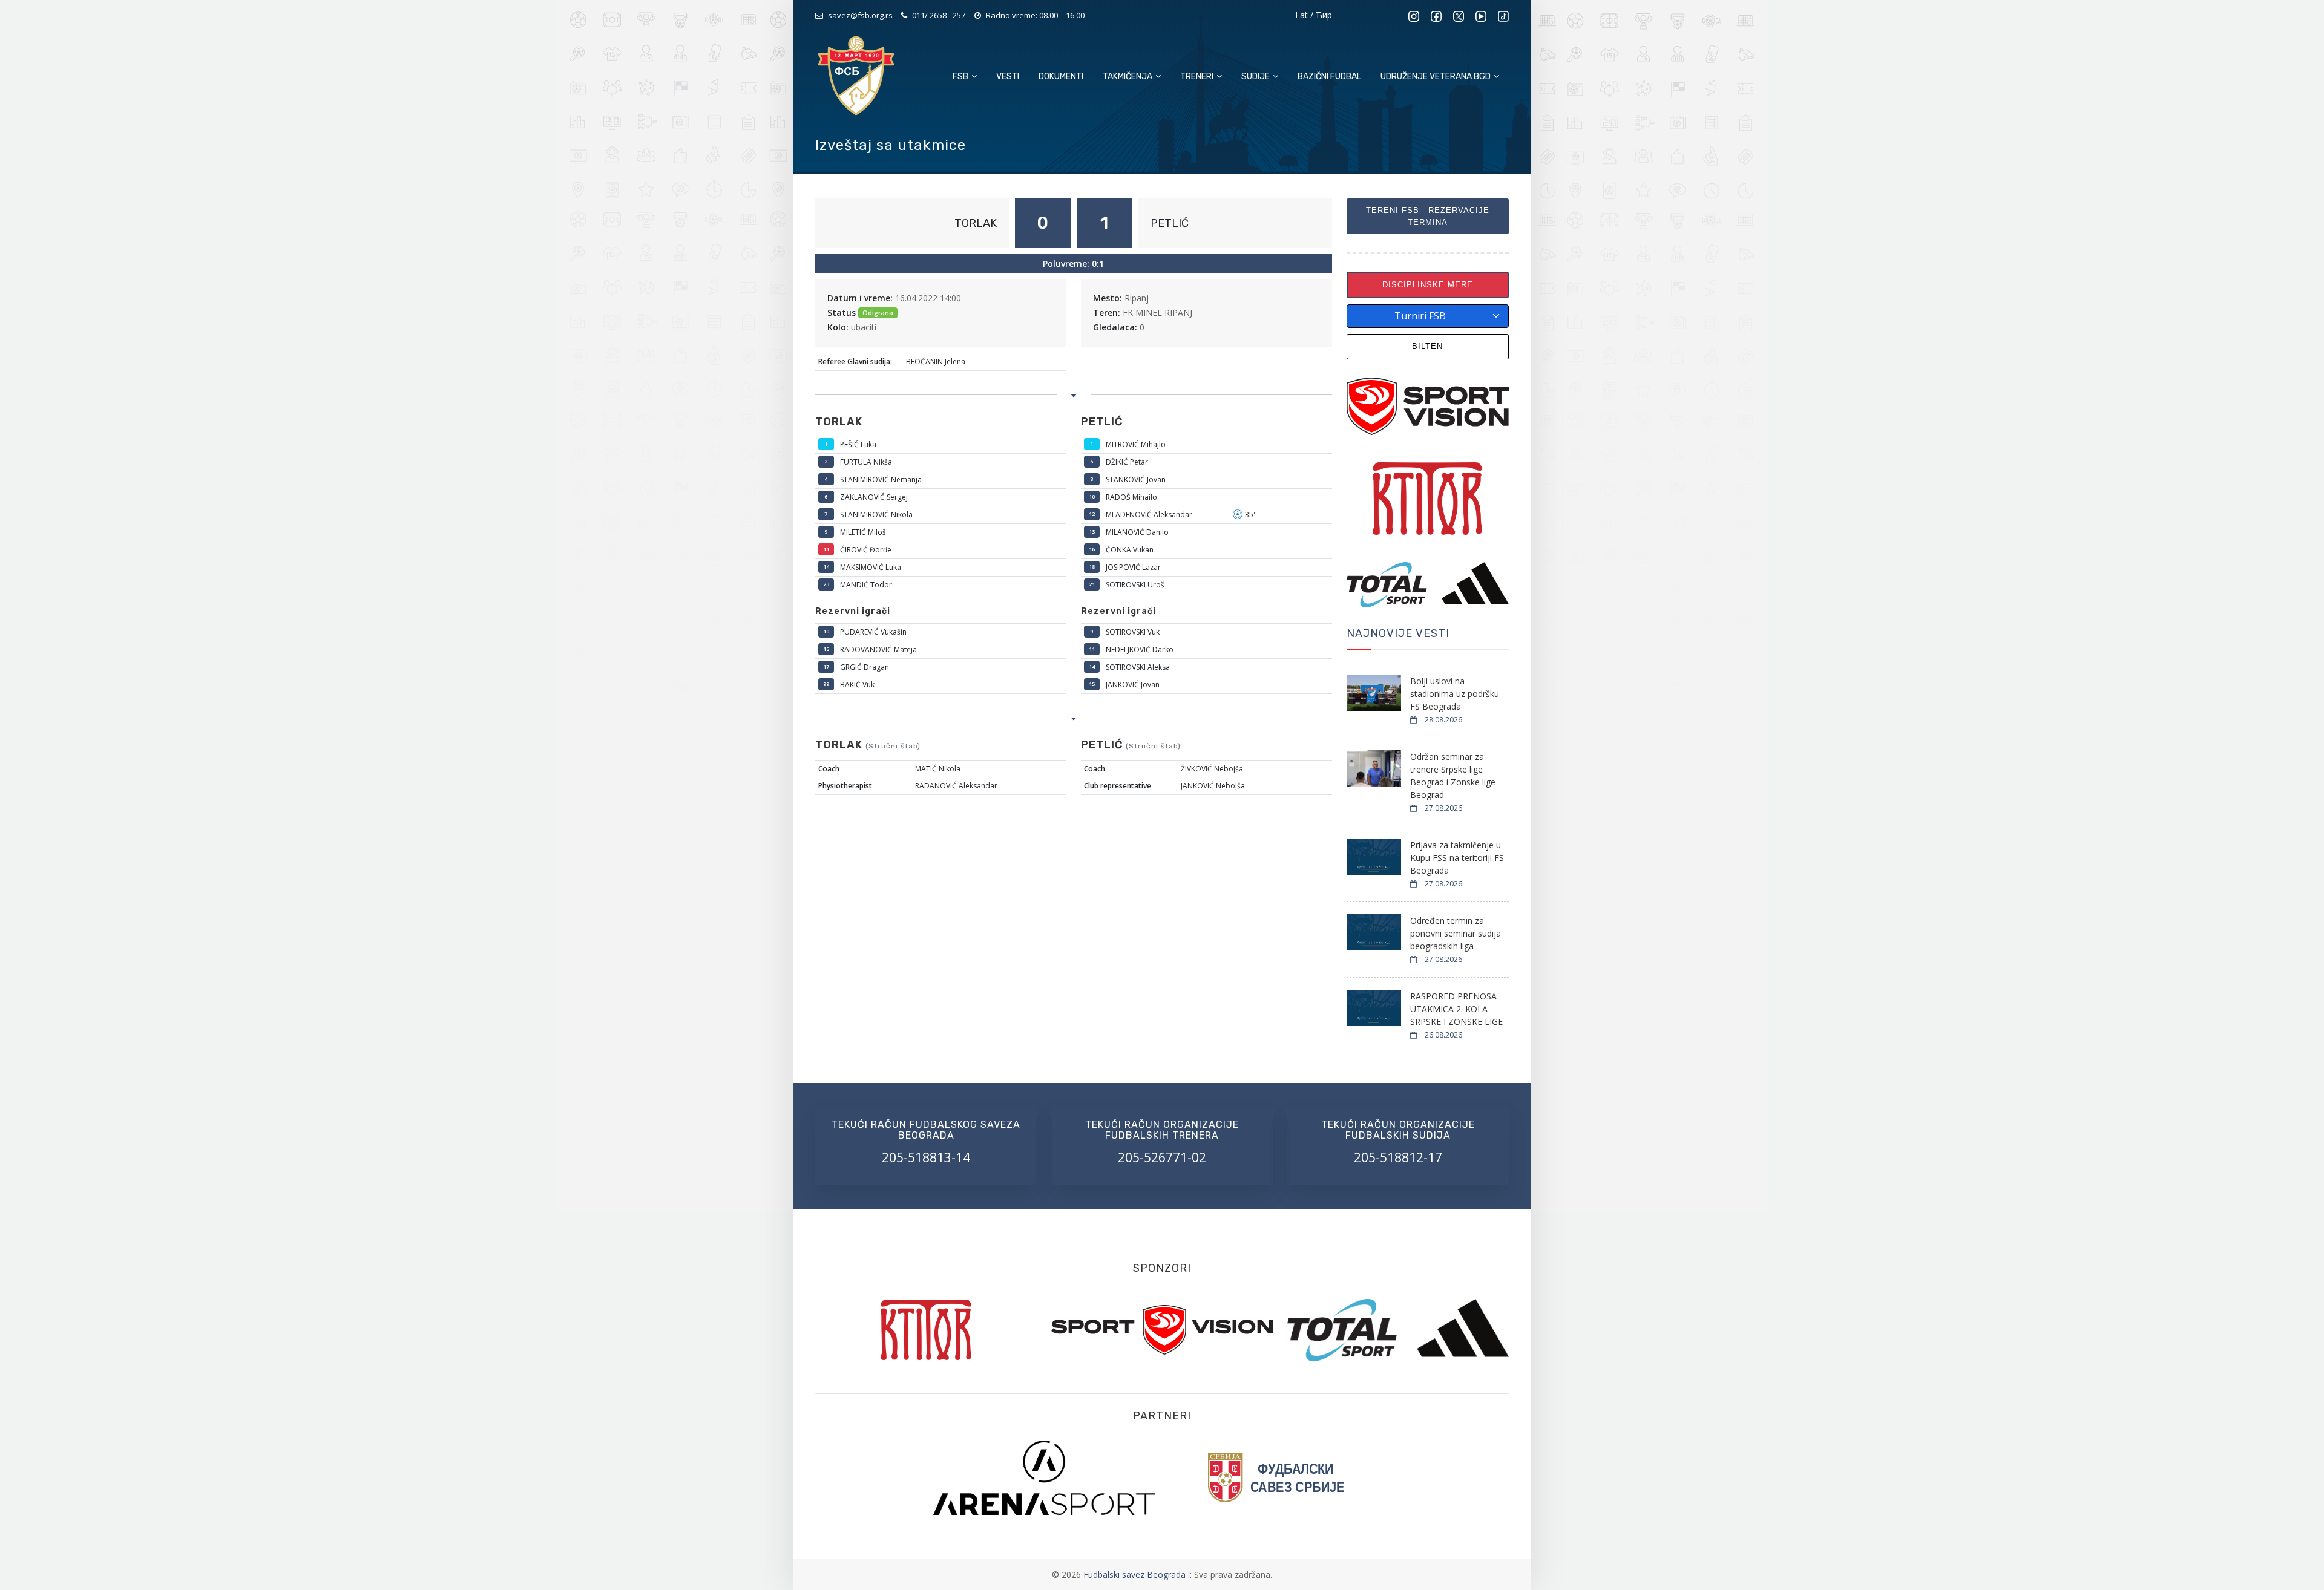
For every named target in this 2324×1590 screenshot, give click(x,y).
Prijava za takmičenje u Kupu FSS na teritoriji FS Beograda (1457, 858)
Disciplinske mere (1428, 285)
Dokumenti (1061, 77)
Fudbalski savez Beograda (1136, 1575)
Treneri (1198, 77)
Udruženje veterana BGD (1436, 77)
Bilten (1427, 346)
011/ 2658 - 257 (939, 15)
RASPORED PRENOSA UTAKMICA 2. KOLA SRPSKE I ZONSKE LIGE (1456, 1009)
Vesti (1008, 77)
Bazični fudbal (1329, 77)
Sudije (1256, 77)
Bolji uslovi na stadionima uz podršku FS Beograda (1455, 694)
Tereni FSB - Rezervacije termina (1428, 216)
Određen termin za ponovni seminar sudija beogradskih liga (1456, 933)
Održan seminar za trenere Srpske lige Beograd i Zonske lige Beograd (1453, 776)
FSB (961, 77)
